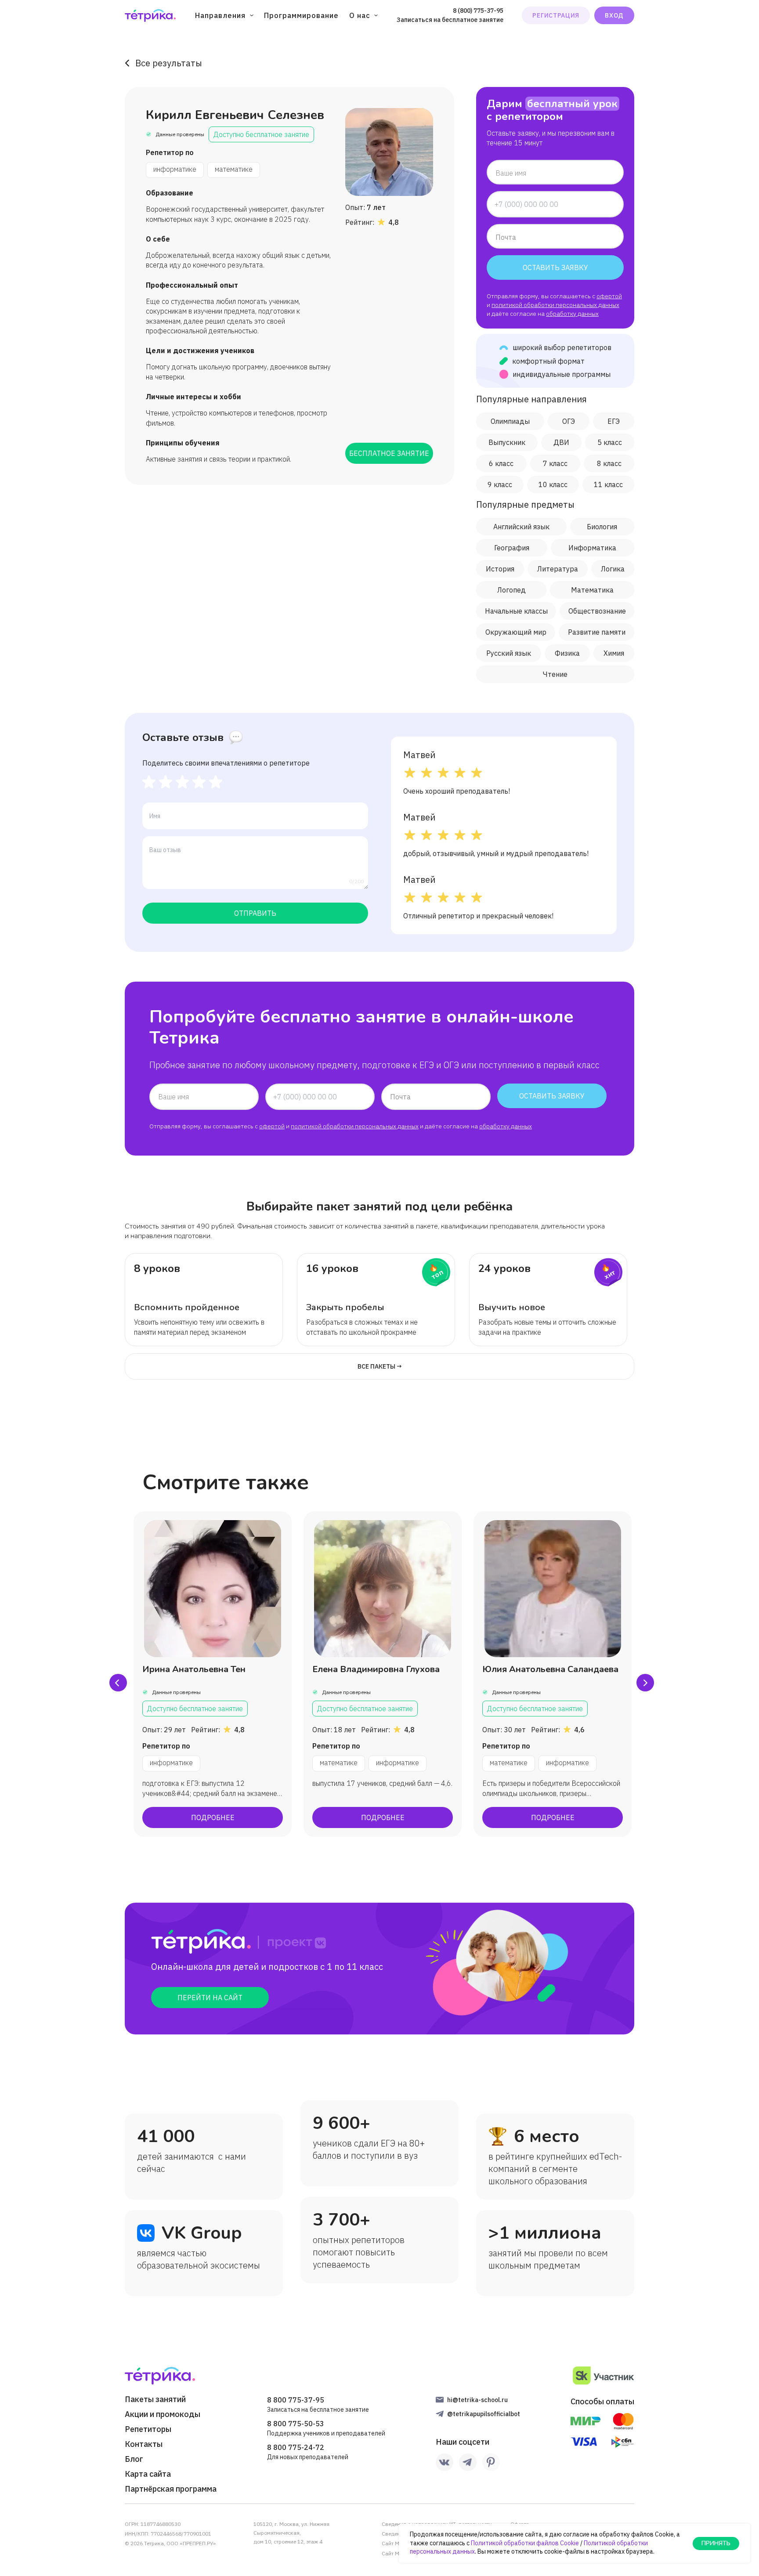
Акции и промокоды (163, 2414)
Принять (716, 2543)
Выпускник (507, 442)
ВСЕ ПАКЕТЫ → (380, 1366)
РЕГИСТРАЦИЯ (556, 15)
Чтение (555, 674)
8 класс (609, 463)
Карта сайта (148, 2474)
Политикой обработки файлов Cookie (525, 2543)
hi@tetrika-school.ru (477, 2400)
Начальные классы (516, 611)
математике (234, 169)
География (512, 548)
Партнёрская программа (171, 2489)
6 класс (501, 463)
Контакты (144, 2444)
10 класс (553, 484)
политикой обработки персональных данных (555, 305)
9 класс (500, 484)
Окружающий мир (516, 632)
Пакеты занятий (155, 2399)
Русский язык (509, 653)
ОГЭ (569, 421)
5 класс (610, 442)
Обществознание (597, 611)
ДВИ (561, 442)
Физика (567, 653)
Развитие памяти (597, 632)
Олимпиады (510, 421)
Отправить (255, 913)
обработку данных (572, 314)
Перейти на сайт (210, 1998)
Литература (558, 569)
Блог (134, 2459)
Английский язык (521, 527)
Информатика (592, 548)
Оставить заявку (555, 267)
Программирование (301, 15)
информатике (175, 169)
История (500, 569)
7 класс (555, 463)
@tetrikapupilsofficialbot (484, 2414)
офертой (609, 296)
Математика (592, 590)
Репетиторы (148, 2429)
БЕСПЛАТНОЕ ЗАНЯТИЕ (389, 453)
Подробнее (213, 1817)
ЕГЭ (614, 421)
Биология (602, 527)
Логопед (511, 590)
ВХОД (614, 15)
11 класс (608, 484)
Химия (614, 653)
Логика (613, 569)
